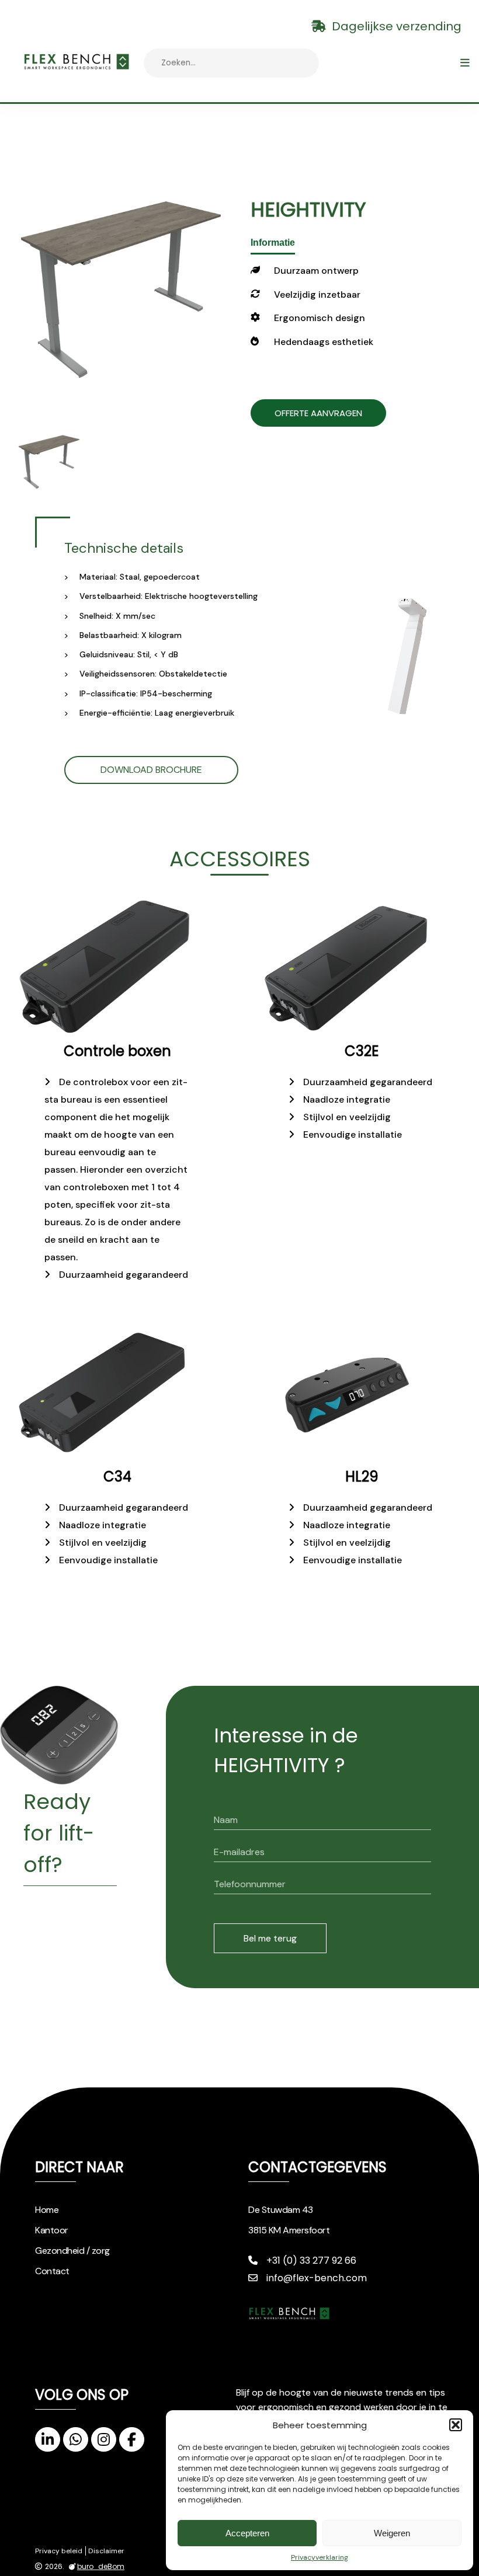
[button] (456, 2425)
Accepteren (247, 2533)
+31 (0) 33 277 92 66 (311, 2260)
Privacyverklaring (320, 2557)
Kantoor (52, 2230)
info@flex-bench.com (317, 2278)
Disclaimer (106, 2551)
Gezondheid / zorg (72, 2251)
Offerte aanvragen (318, 413)
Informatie (273, 243)
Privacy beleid (59, 2551)
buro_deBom (101, 2567)
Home (47, 2210)
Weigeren (392, 2533)
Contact (52, 2271)
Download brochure (151, 770)
